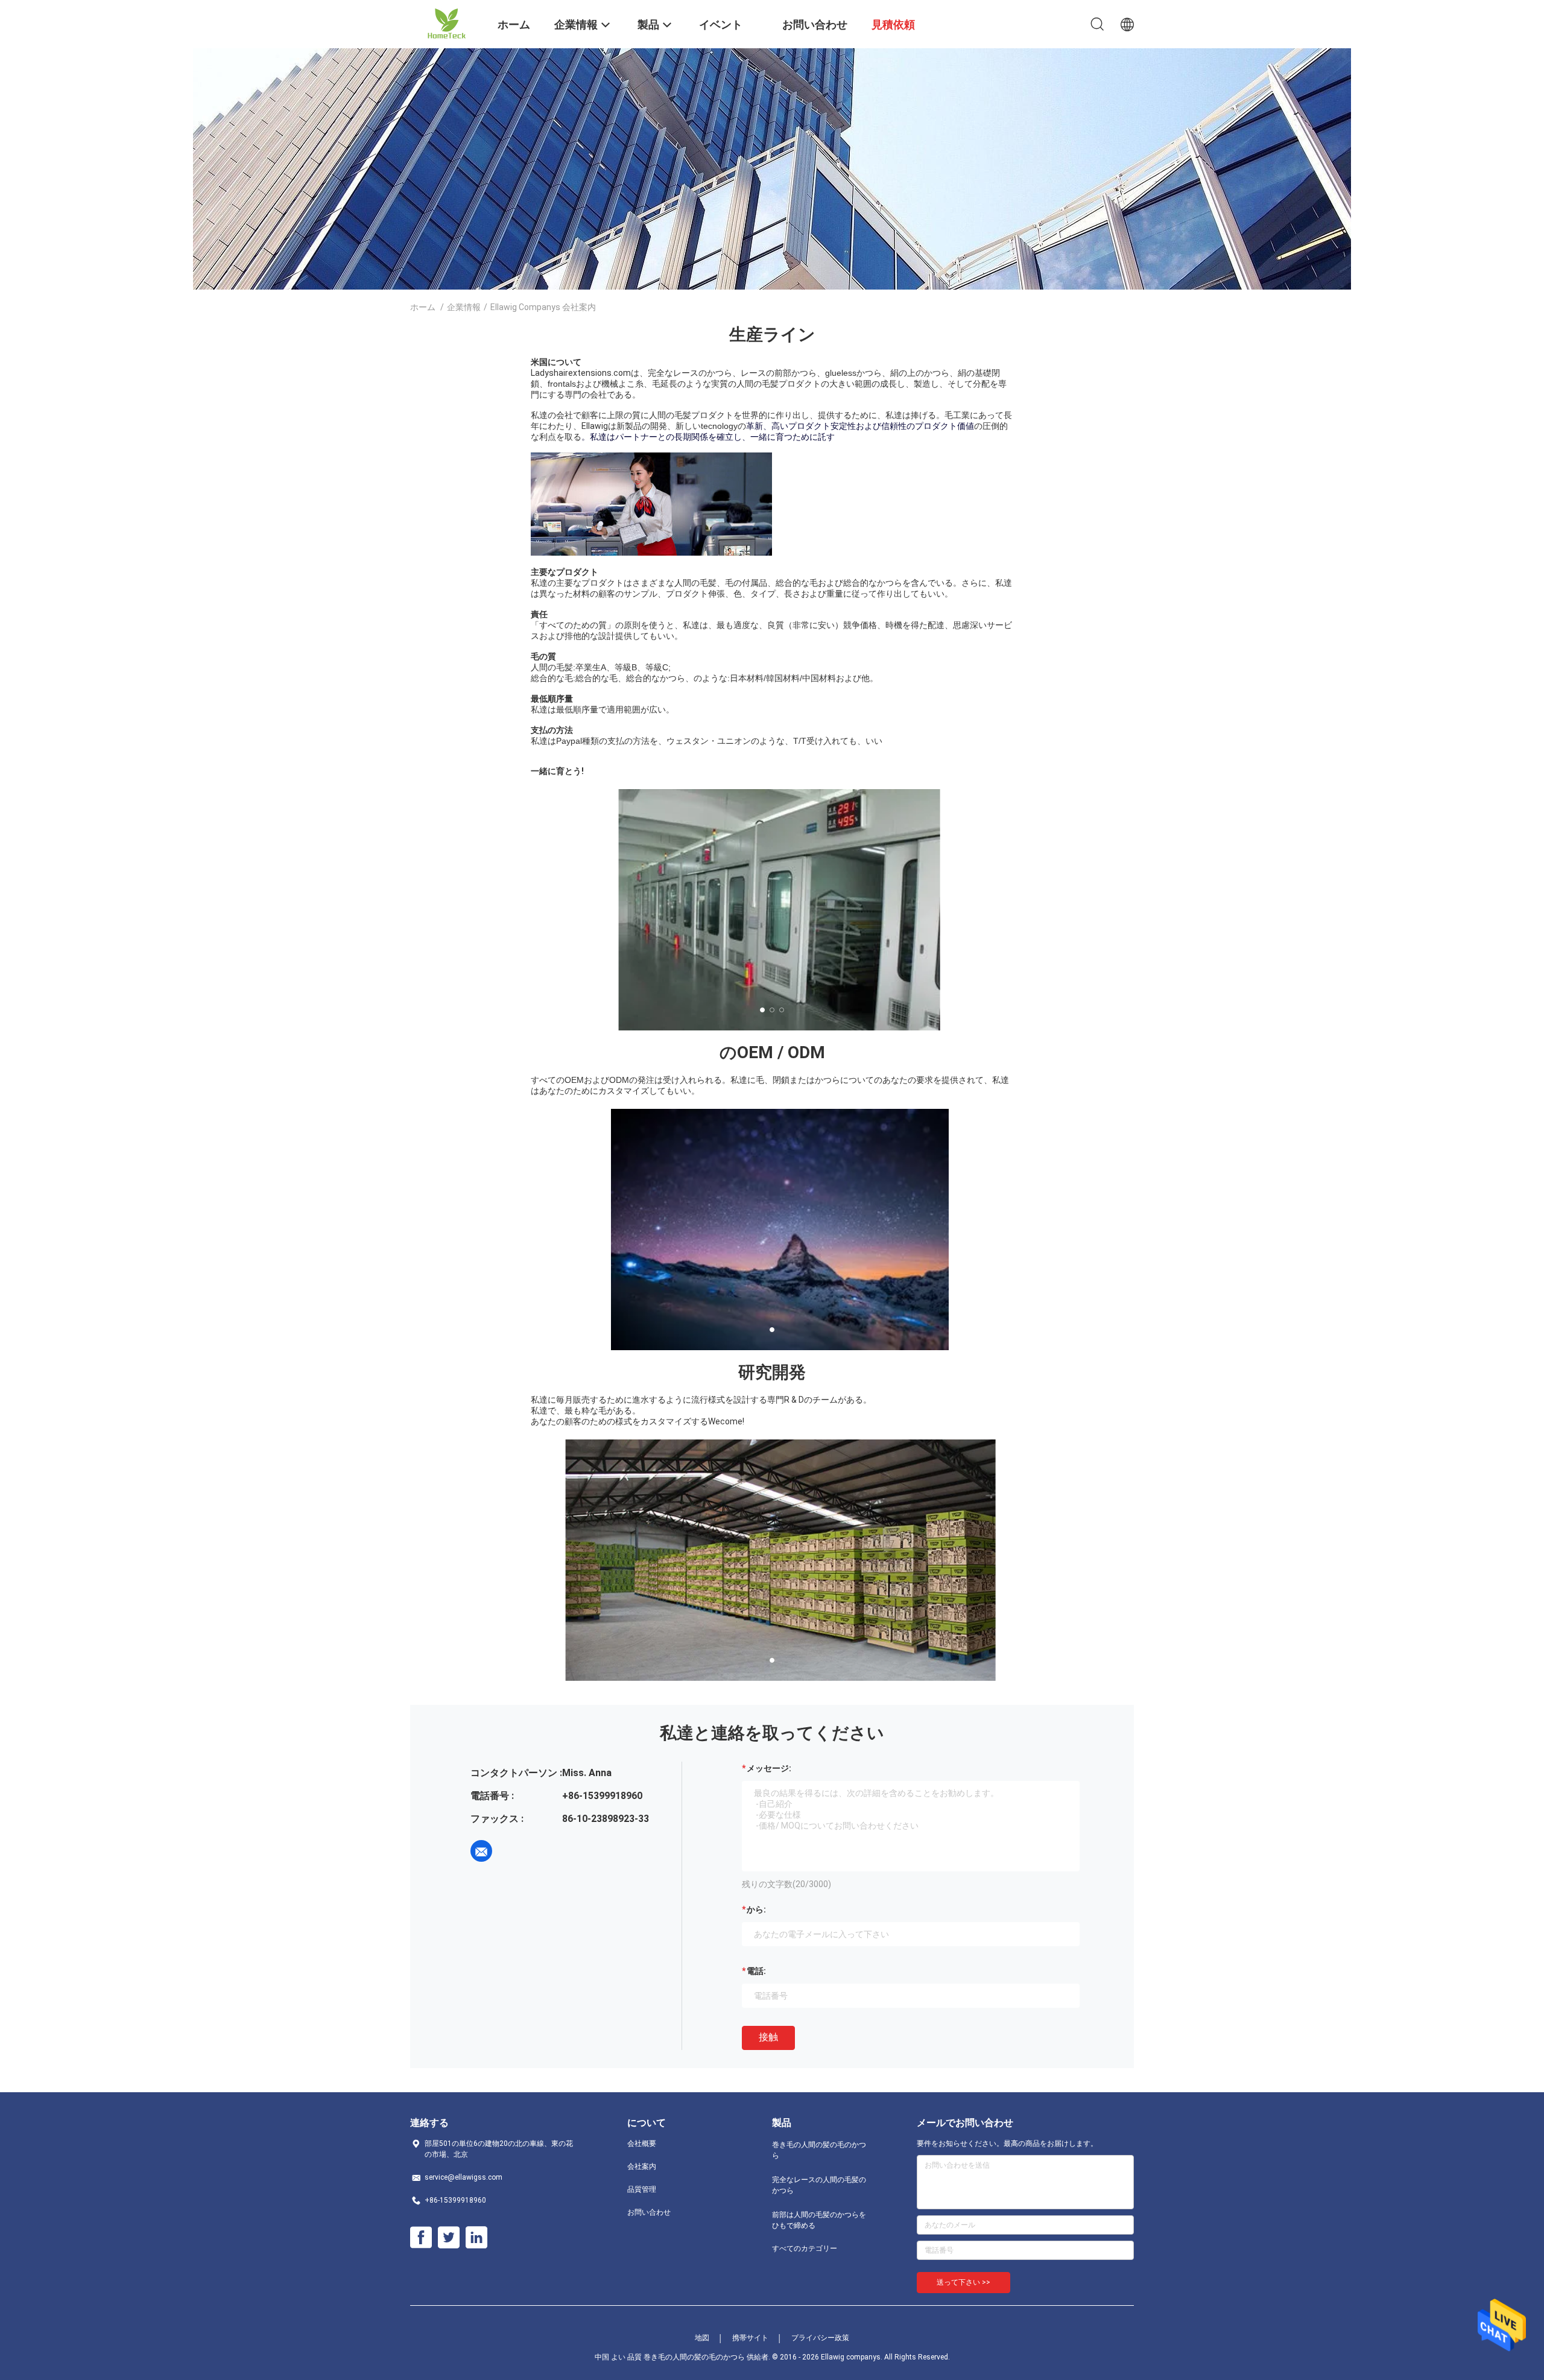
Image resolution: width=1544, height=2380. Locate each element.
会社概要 (642, 2144)
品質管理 (642, 2189)
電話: (756, 1971)
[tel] (515, 1851)
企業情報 (464, 307)
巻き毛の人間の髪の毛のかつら (819, 2150)
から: (756, 1909)
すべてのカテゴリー (805, 2248)
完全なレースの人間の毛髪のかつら (819, 2185)
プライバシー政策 (820, 2338)
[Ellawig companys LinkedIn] (476, 2238)
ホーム (423, 307)
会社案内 (642, 2166)
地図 (702, 2338)
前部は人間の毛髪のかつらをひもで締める (819, 2220)
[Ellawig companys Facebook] (421, 2238)
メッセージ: (769, 1768)
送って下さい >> (963, 2282)
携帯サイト (750, 2338)
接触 (768, 2037)
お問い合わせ (649, 2212)
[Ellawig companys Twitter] (449, 2238)
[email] (481, 1851)
